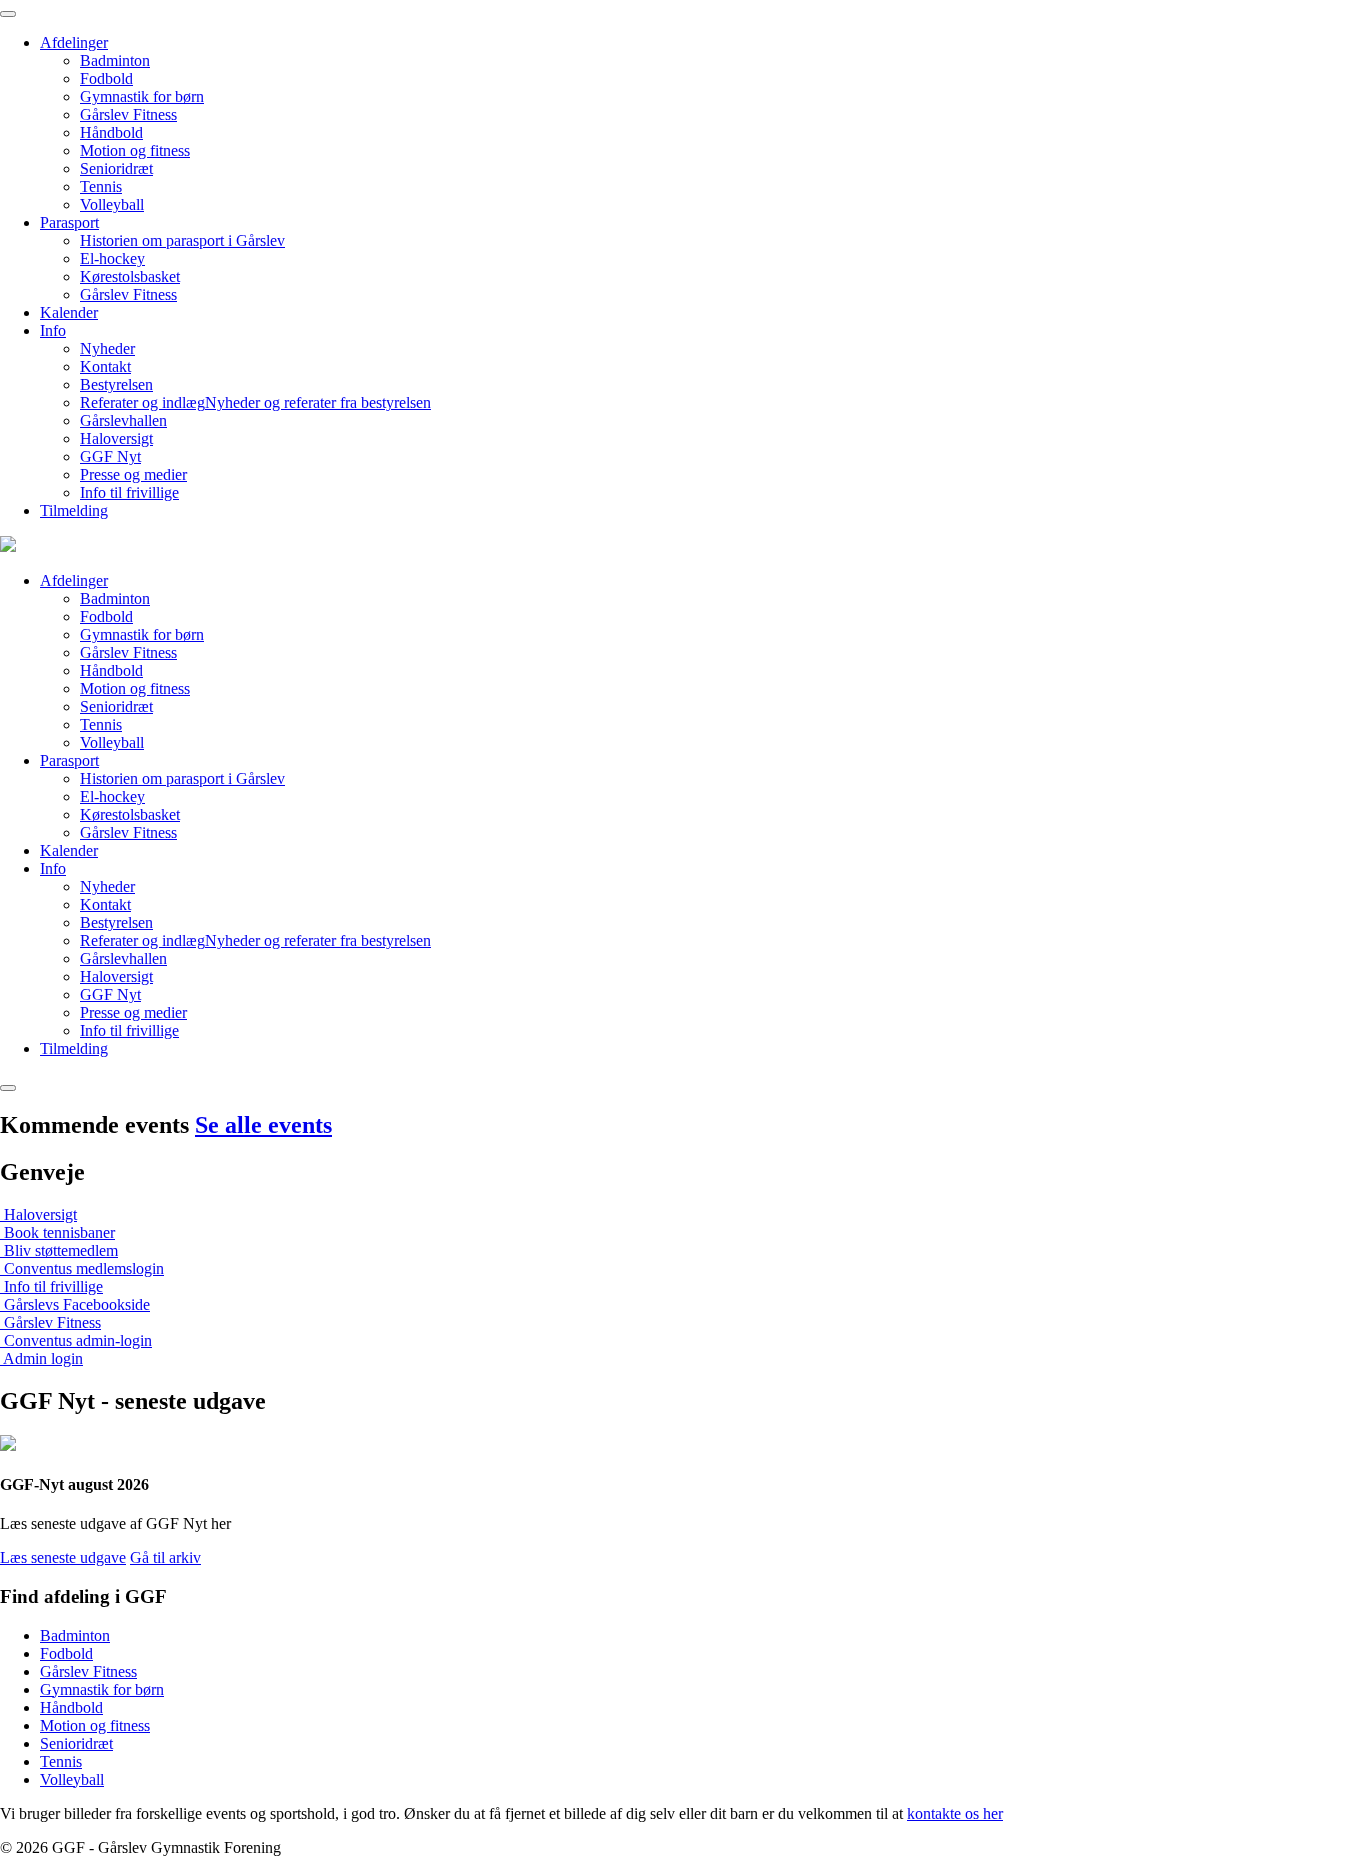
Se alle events (263, 1125)
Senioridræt (116, 168)
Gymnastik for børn (142, 96)
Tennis (101, 186)
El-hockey (112, 258)
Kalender (69, 312)
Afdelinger (74, 42)
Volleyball (112, 204)
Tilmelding (74, 510)
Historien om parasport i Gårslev (182, 240)
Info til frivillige (129, 492)
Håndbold (111, 132)
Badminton (115, 60)
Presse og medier (133, 474)
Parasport (69, 222)
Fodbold (106, 78)
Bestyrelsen (116, 384)
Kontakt (105, 366)
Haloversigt (116, 438)
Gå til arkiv (165, 1557)
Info (53, 330)
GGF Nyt (110, 456)
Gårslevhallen (123, 420)
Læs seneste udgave (63, 1557)
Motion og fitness (135, 150)
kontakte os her (955, 1813)
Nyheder (107, 348)
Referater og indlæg (255, 402)
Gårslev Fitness (128, 114)
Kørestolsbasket (130, 276)
